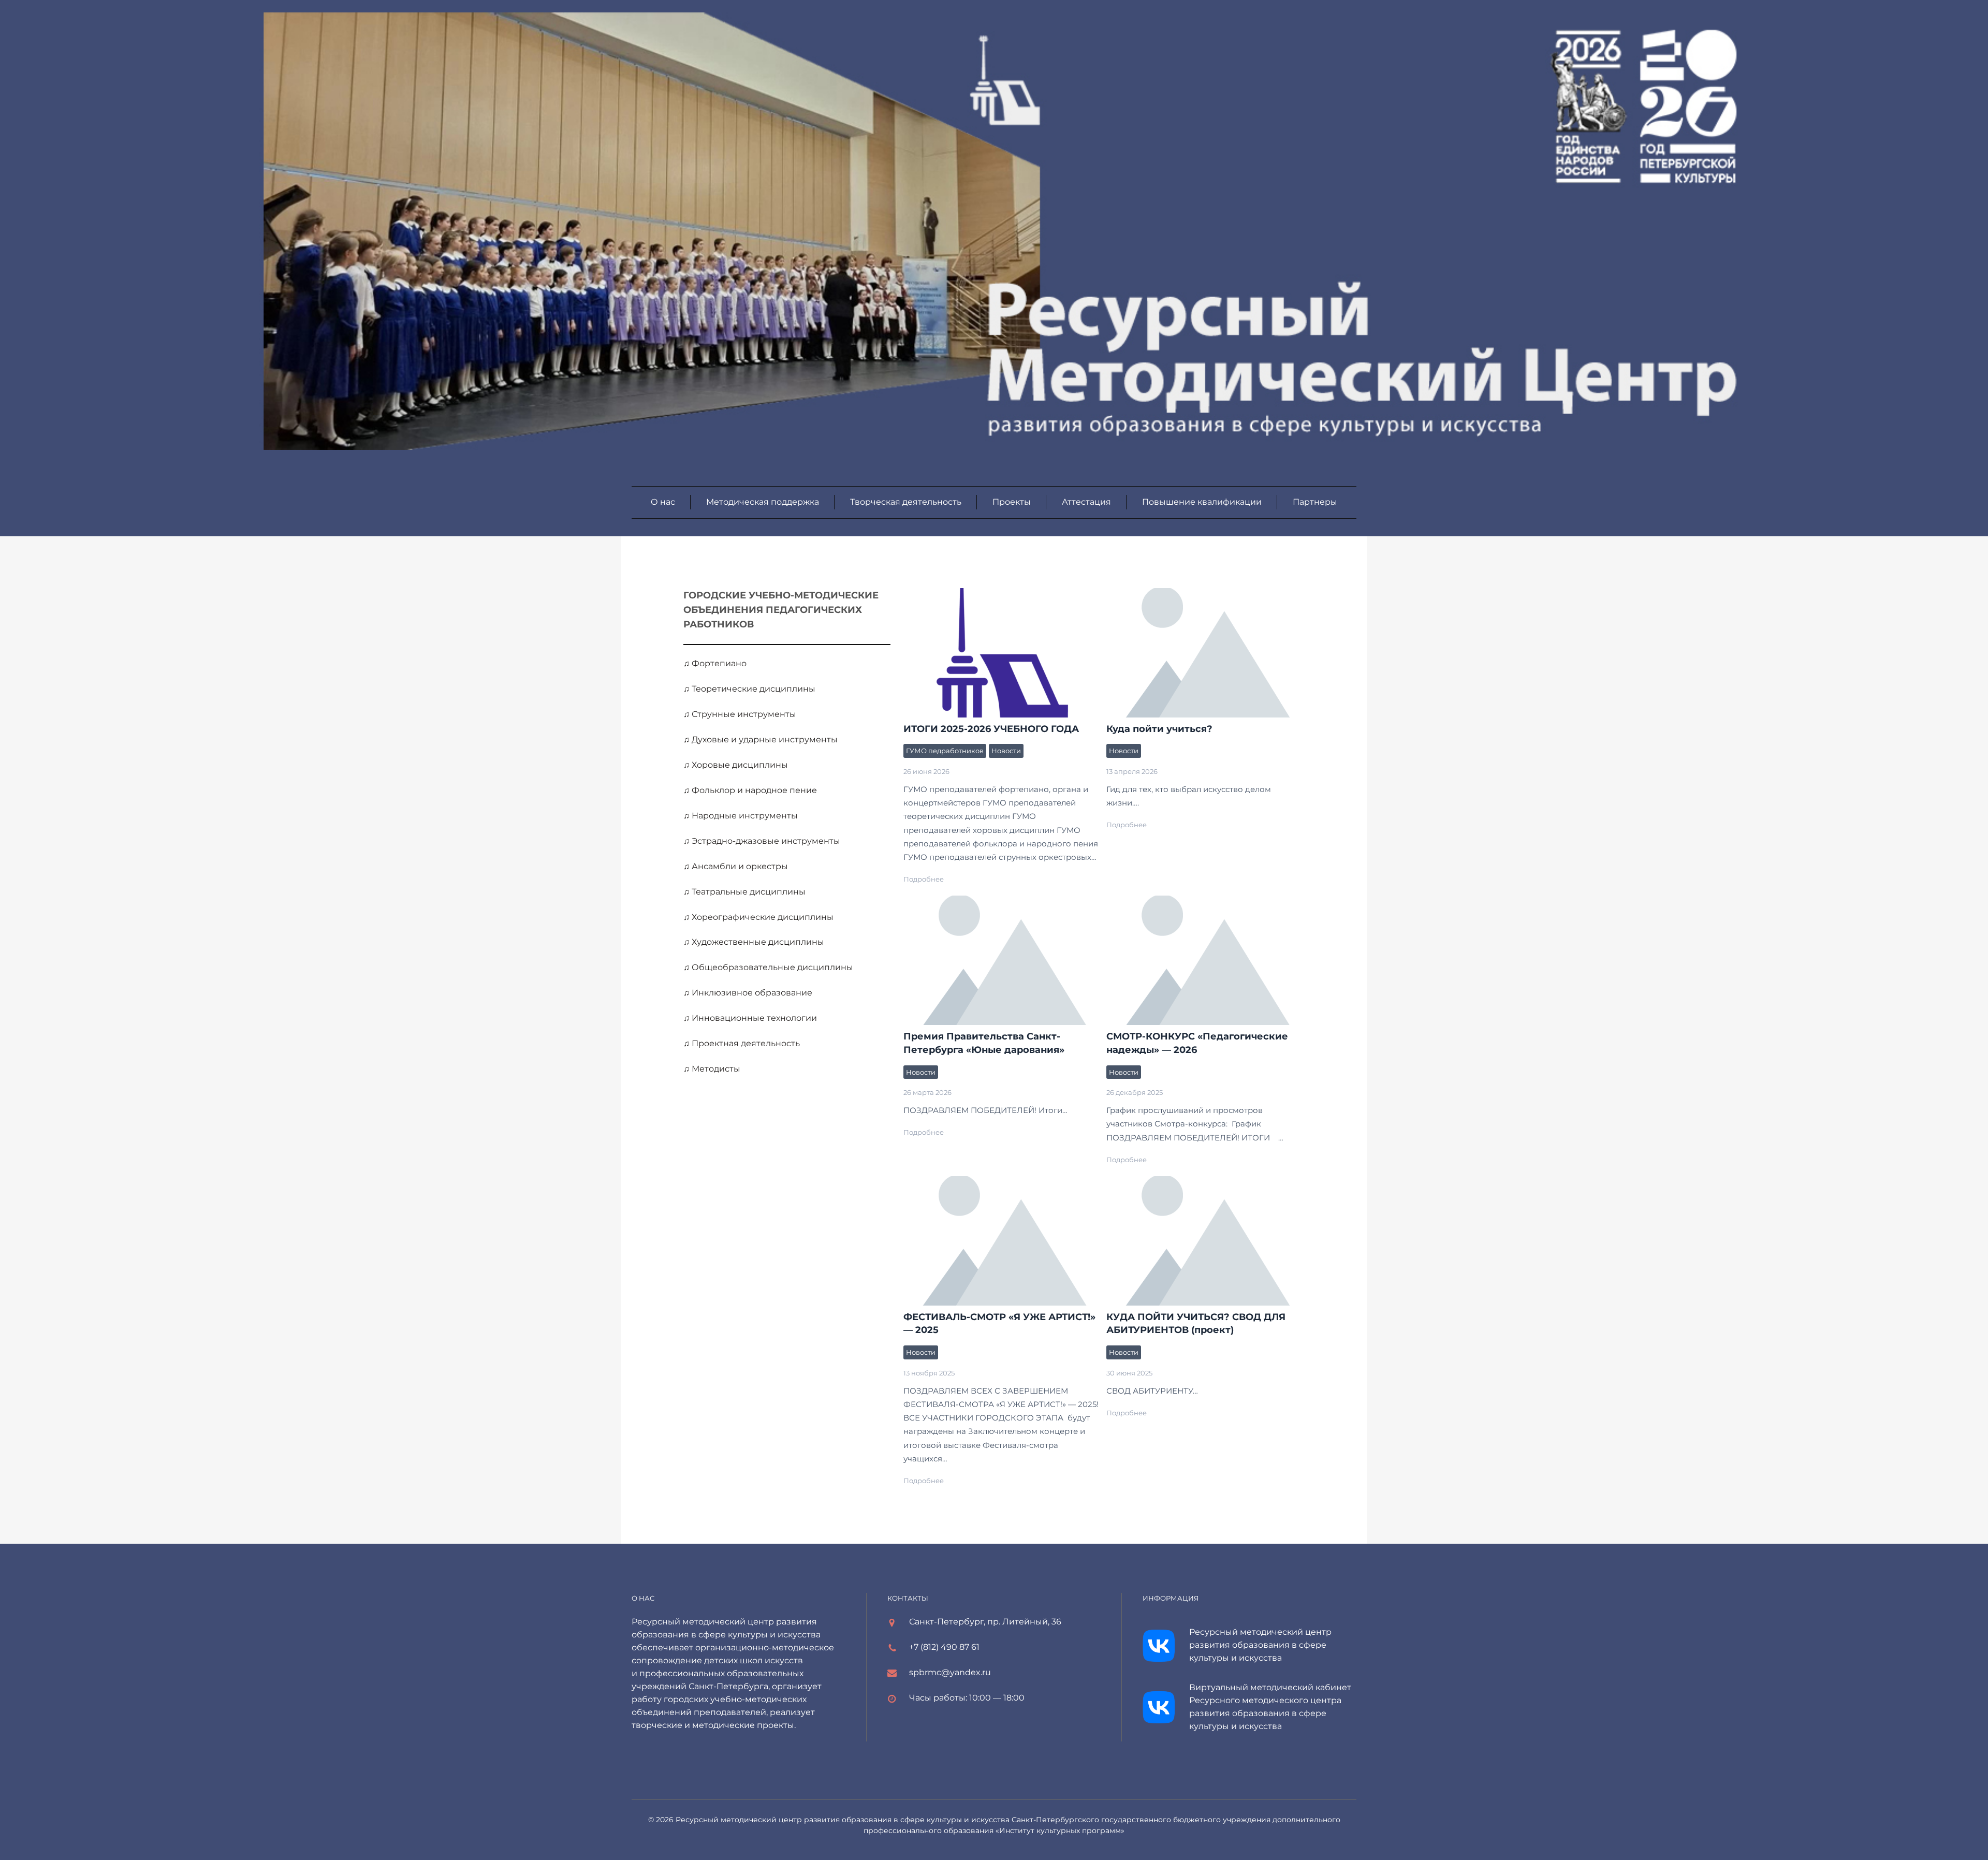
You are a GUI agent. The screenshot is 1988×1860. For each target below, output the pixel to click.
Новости (1006, 751)
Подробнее (924, 879)
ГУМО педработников (945, 751)
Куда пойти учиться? (1159, 729)
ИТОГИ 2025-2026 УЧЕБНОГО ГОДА (1002, 652)
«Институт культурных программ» (1060, 1830)
